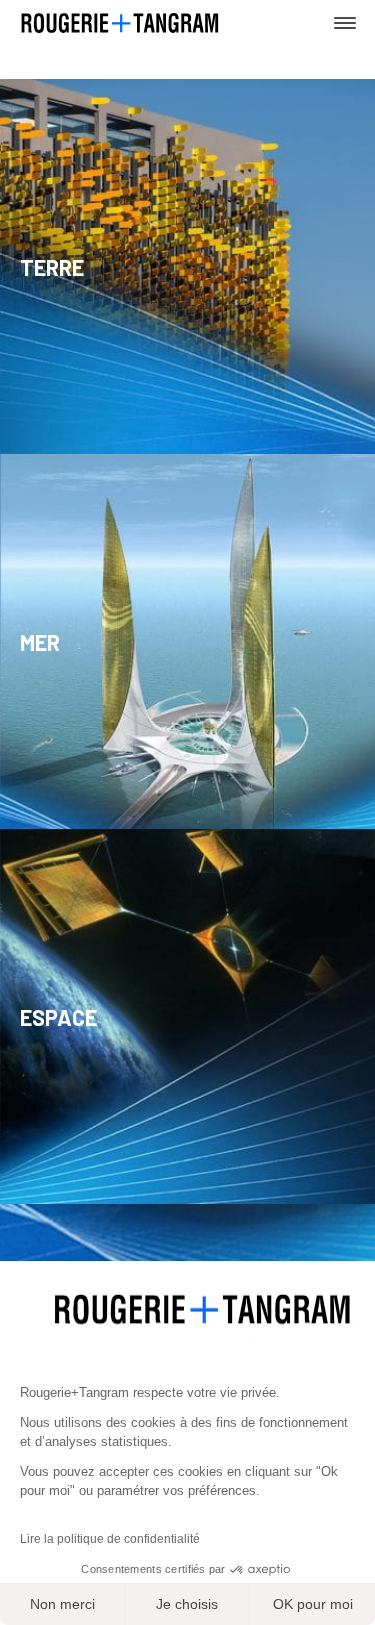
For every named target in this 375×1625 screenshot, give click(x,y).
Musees (89, 323)
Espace (58, 1016)
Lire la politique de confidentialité (110, 1539)
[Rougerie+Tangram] (120, 21)
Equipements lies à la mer (164, 698)
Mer (40, 641)
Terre (52, 266)
